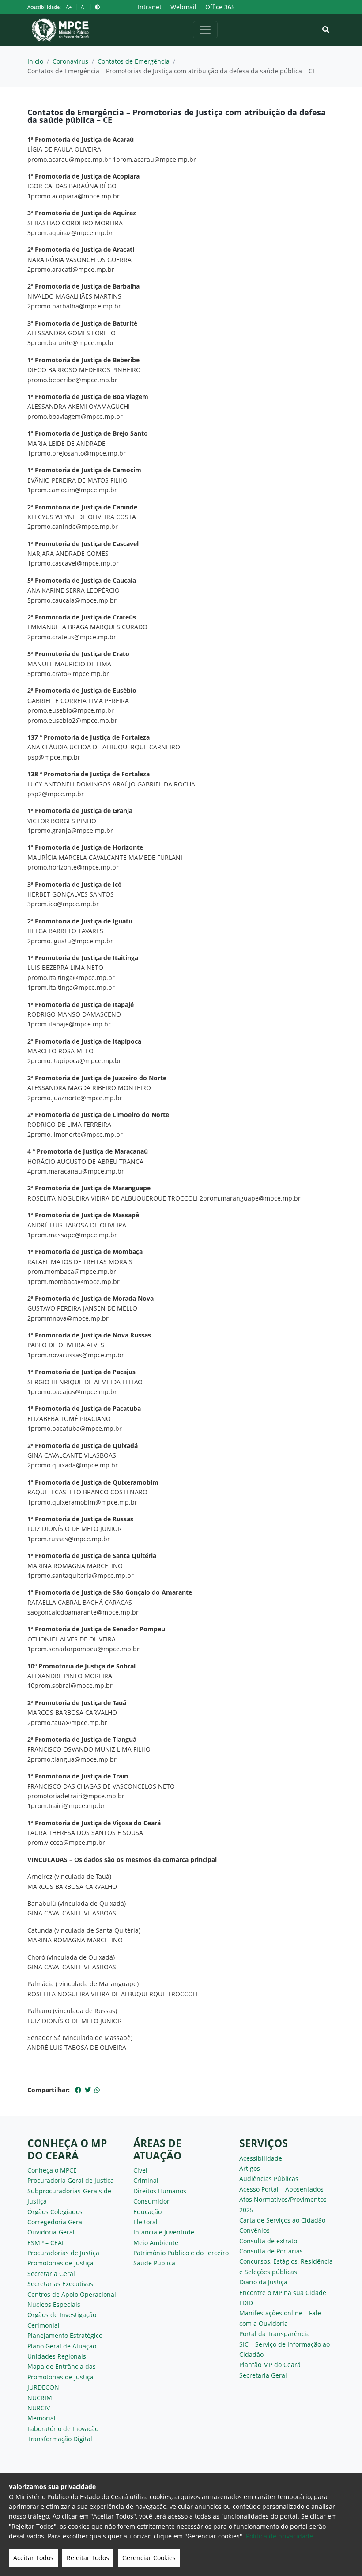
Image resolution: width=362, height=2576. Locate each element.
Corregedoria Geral (56, 2222)
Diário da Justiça (263, 2282)
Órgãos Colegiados (55, 2212)
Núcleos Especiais (54, 2304)
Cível (140, 2170)
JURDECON (43, 2387)
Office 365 (220, 7)
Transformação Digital (60, 2439)
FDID (246, 2303)
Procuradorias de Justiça (63, 2253)
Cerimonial (43, 2325)
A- (83, 7)
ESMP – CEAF (46, 2243)
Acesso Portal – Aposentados (281, 2189)
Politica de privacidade (279, 2536)
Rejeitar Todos (88, 2558)
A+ (69, 7)
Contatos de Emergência (134, 61)
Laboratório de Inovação (63, 2429)
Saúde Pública (154, 2263)
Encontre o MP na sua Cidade (283, 2293)
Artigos (250, 2168)
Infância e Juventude (164, 2232)
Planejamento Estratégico (65, 2335)
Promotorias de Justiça (60, 2263)
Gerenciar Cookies (149, 2558)
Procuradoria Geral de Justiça (71, 2180)
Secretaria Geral (51, 2274)
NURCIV (39, 2408)
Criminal (146, 2180)
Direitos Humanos (160, 2191)
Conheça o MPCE (52, 2170)
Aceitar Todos (33, 2558)
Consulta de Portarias (271, 2251)
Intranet (150, 7)
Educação (147, 2212)
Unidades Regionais (57, 2356)
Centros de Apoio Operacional (72, 2294)
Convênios (255, 2230)
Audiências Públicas (269, 2179)
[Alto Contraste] (97, 7)
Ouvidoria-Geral (51, 2232)
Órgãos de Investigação (62, 2315)
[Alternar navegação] (205, 30)
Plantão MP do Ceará (270, 2365)
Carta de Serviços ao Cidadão (282, 2220)
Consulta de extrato (268, 2241)
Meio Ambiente (156, 2243)
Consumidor (151, 2201)
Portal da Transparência (275, 2334)
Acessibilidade (261, 2158)
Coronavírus (70, 61)
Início (35, 61)
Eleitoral (145, 2222)
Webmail (183, 7)
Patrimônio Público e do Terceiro (181, 2253)
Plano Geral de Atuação (62, 2346)
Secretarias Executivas (60, 2284)
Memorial (41, 2418)
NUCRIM (40, 2398)
